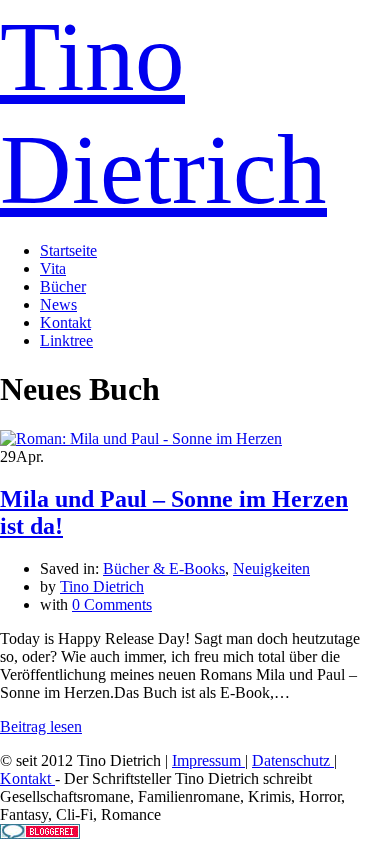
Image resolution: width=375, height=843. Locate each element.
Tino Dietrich (102, 586)
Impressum (208, 760)
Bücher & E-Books (164, 568)
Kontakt (65, 322)
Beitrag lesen (41, 726)
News (58, 304)
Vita (53, 268)
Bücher (63, 286)
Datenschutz (293, 760)
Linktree (66, 340)
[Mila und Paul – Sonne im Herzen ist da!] (141, 438)
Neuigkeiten (271, 568)
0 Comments (112, 604)
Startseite (68, 250)
